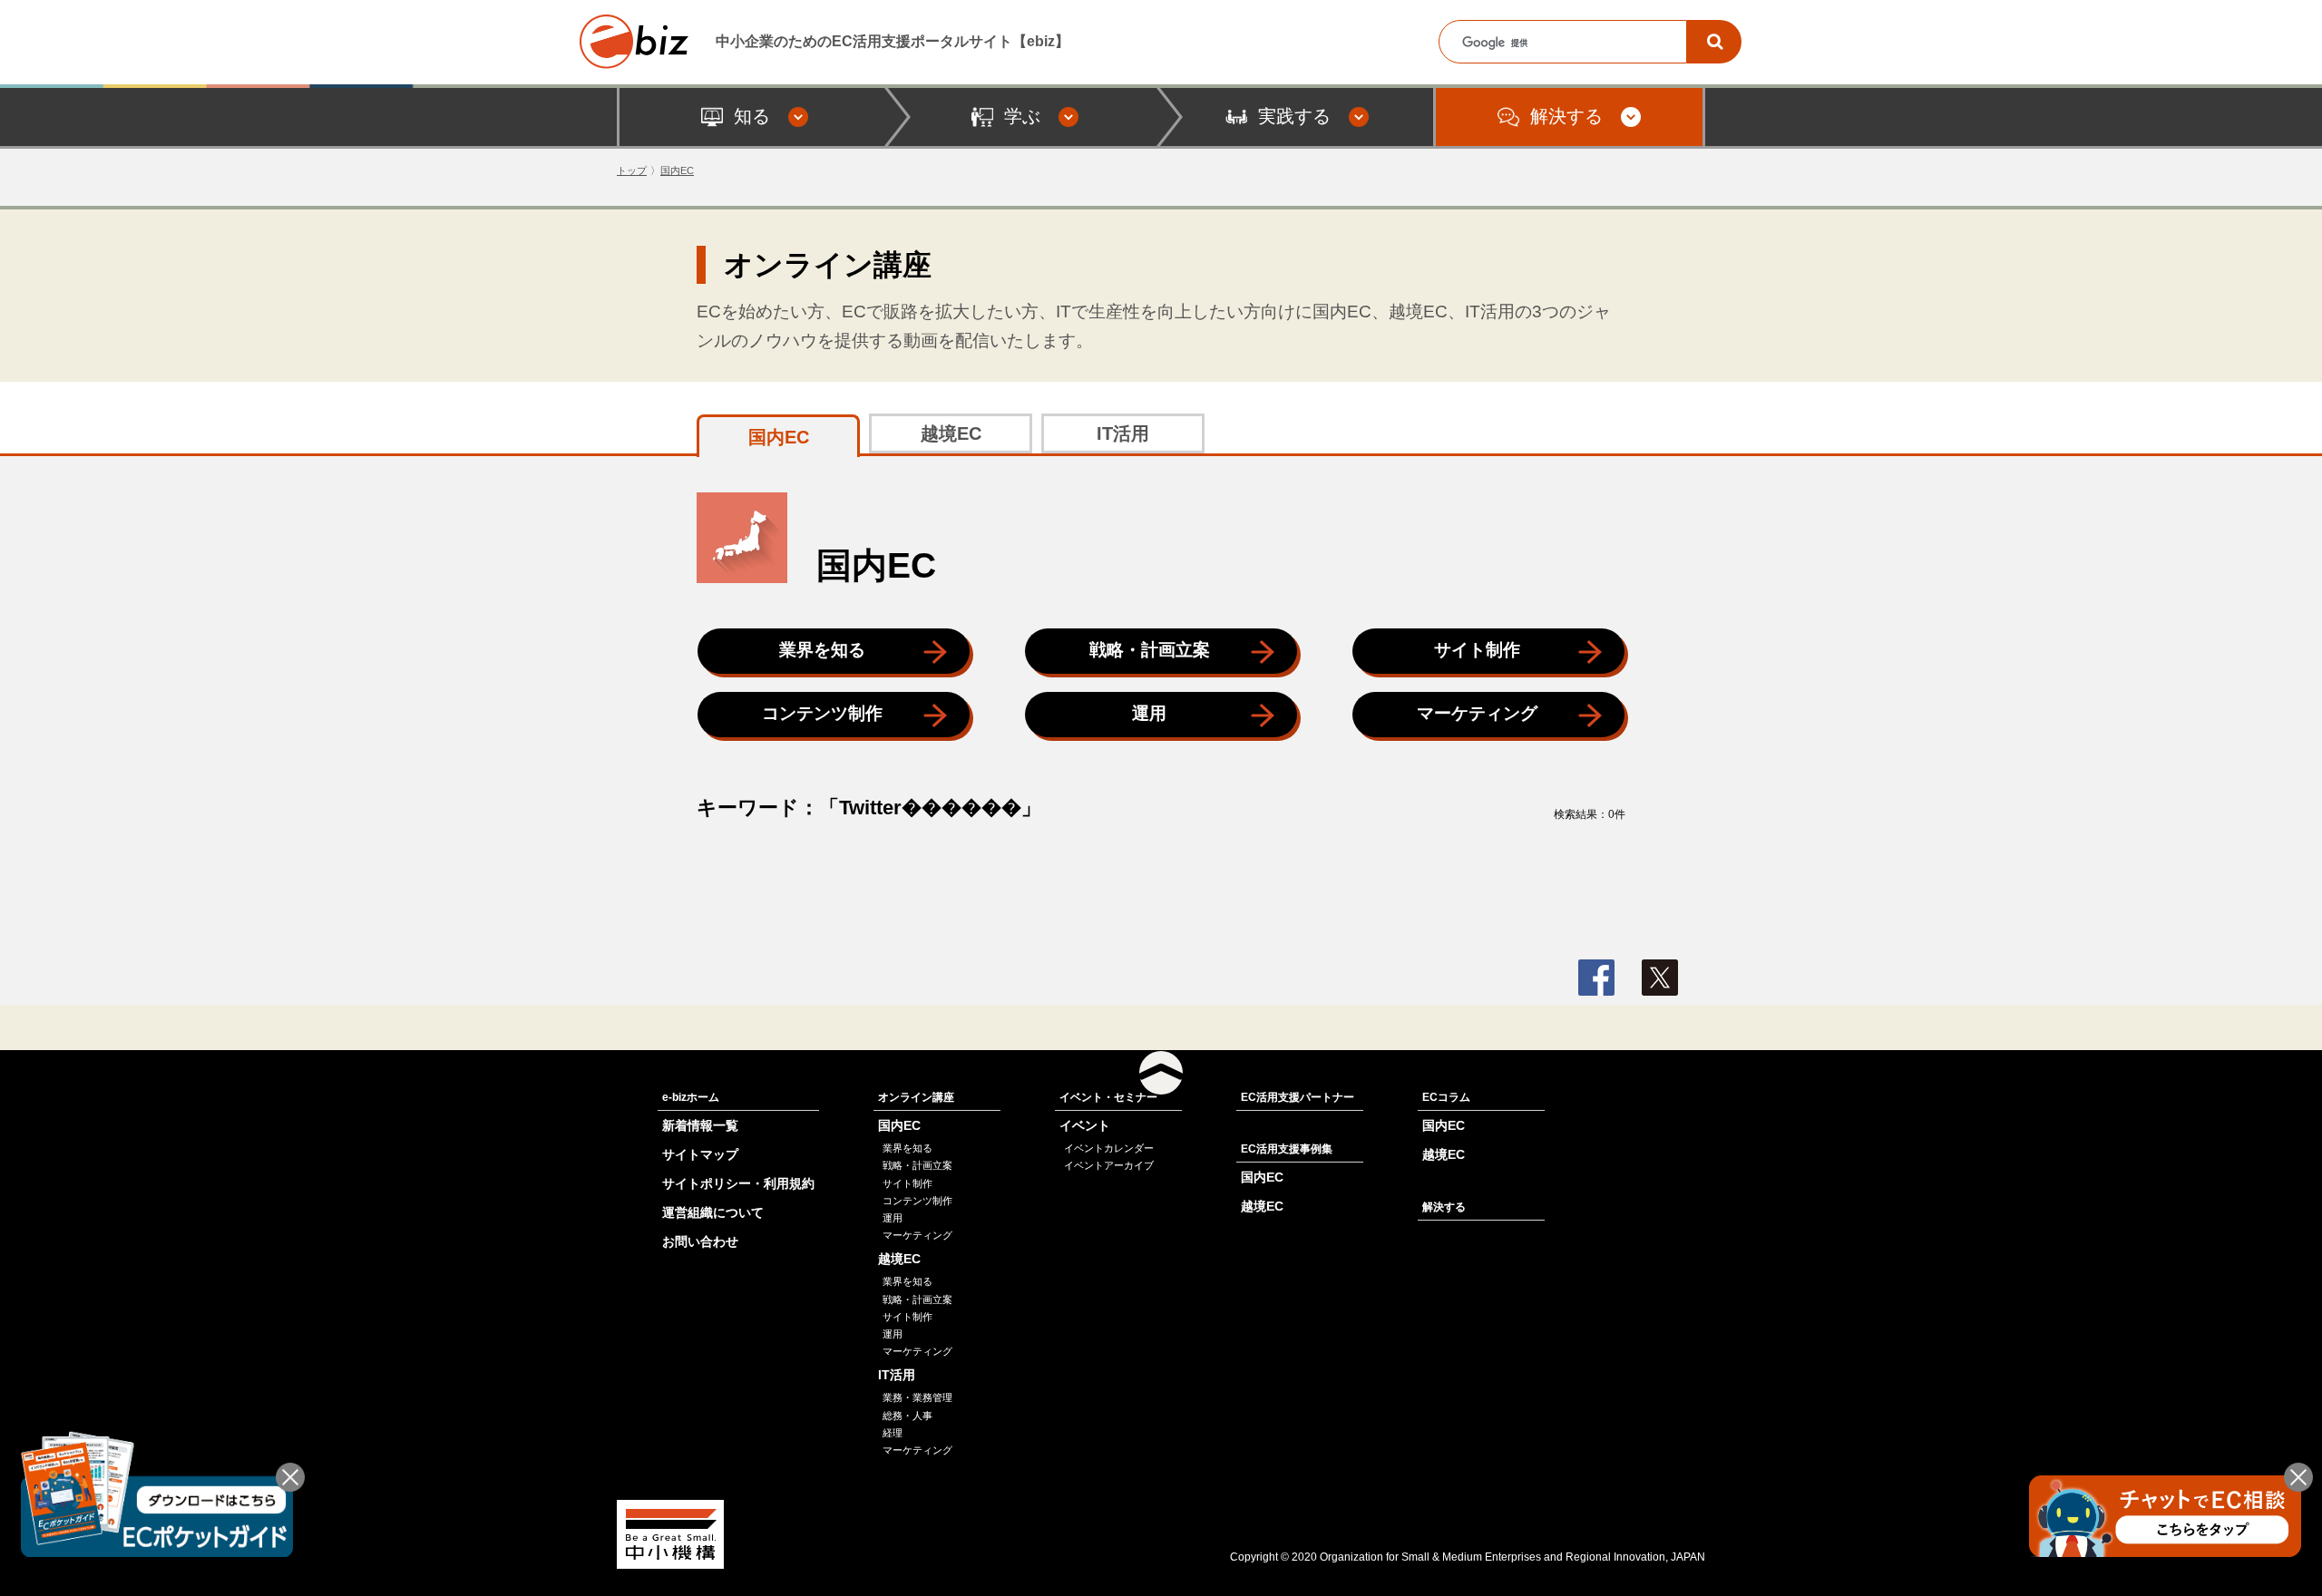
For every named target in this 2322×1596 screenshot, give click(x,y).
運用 (1149, 713)
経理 (893, 1433)
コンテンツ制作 (822, 713)
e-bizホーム (691, 1097)
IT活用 (1123, 433)
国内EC (677, 170)
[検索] (1714, 42)
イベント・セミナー (1108, 1097)
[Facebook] (1596, 978)
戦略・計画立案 (1150, 650)
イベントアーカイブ (1109, 1165)
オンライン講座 (916, 1097)
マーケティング (1477, 713)
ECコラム (1446, 1097)
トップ (632, 170)
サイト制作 (1477, 650)
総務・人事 (907, 1416)
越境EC (951, 433)
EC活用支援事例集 (1287, 1149)
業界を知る (822, 650)
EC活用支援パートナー (1298, 1097)
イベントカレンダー (1109, 1148)
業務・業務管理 (917, 1397)
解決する (1444, 1207)
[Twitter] (1660, 978)
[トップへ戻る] (1161, 1073)
